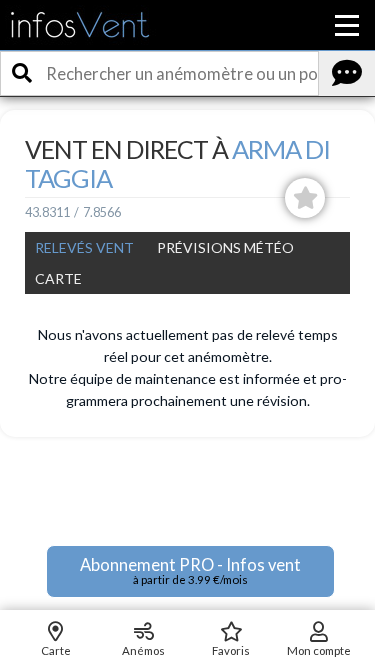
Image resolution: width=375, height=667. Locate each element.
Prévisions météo (225, 247)
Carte (58, 278)
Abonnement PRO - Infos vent (190, 570)
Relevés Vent (84, 247)
